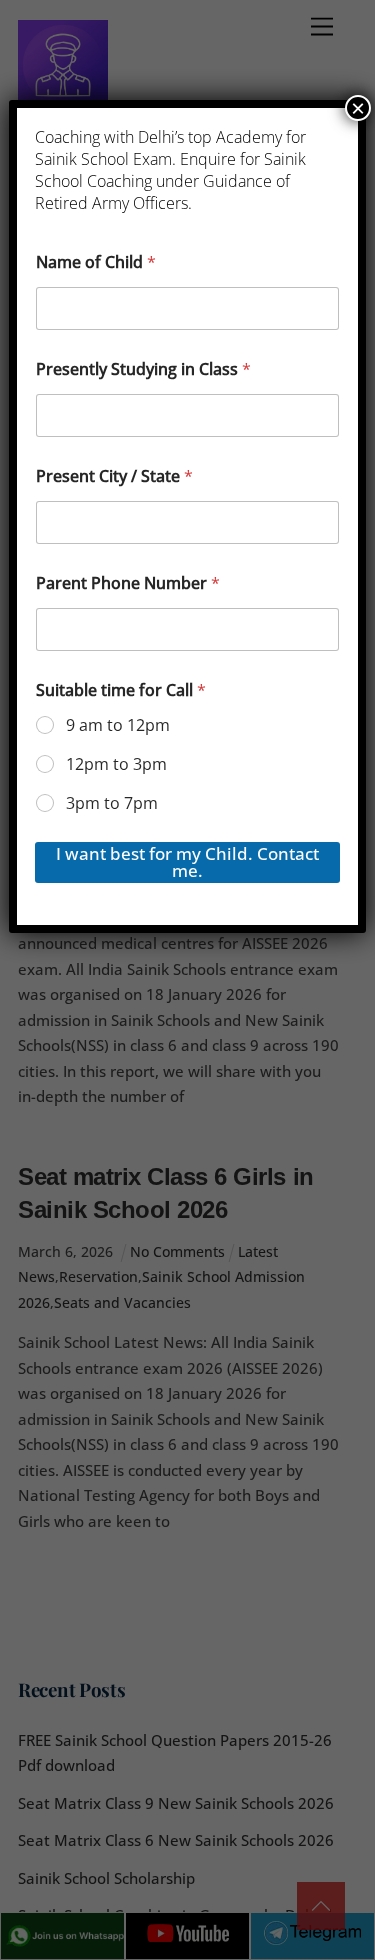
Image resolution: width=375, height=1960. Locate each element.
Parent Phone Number (128, 583)
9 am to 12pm (118, 725)
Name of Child (96, 262)
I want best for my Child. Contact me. (187, 862)
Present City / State (114, 476)
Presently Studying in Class (143, 369)
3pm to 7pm (112, 803)
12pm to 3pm (116, 764)
